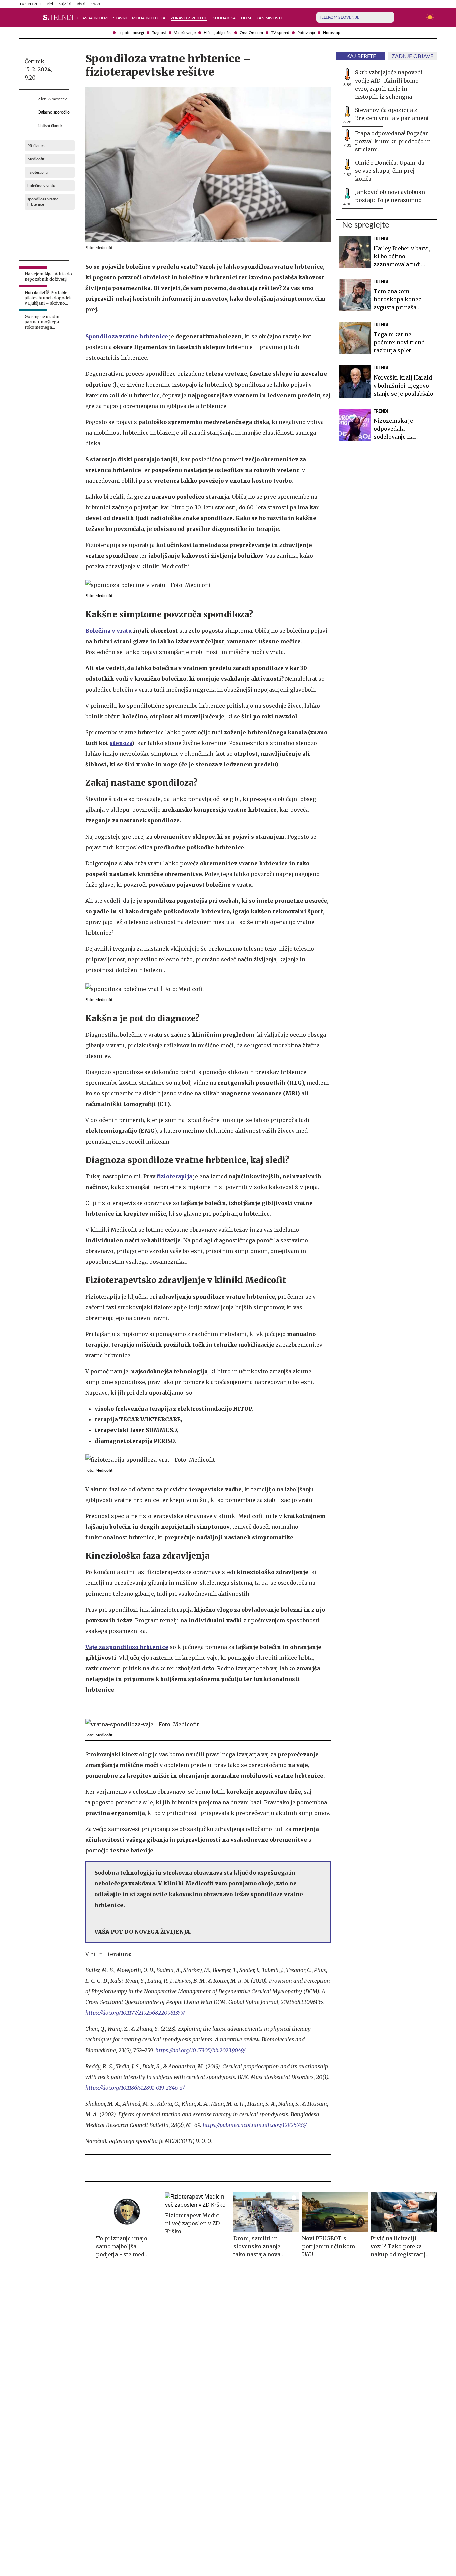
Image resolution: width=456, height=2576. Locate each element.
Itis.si (81, 4)
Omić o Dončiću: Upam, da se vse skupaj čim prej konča (390, 171)
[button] (23, 17)
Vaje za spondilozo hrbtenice (127, 1647)
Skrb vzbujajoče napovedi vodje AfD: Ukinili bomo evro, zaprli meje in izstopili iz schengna (389, 85)
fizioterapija (38, 172)
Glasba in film (93, 18)
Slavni (120, 18)
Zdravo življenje (189, 18)
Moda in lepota (149, 18)
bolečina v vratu (41, 186)
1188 (95, 4)
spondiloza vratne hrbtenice (43, 202)
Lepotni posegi (131, 33)
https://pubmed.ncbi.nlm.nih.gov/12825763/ (255, 2125)
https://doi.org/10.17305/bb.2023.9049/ (200, 2050)
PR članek (36, 146)
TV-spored (280, 33)
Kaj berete (361, 56)
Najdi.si (65, 4)
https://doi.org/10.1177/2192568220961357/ (135, 2013)
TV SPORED (30, 4)
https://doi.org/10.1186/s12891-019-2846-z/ (135, 2088)
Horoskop (332, 33)
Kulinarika (224, 18)
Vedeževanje (185, 33)
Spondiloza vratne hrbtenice (127, 336)
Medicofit (36, 159)
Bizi (50, 4)
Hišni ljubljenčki (218, 33)
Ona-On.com (251, 33)
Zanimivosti (269, 18)
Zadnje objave (412, 56)
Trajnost (159, 33)
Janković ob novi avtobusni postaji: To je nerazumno (391, 196)
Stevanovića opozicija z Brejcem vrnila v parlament (392, 114)
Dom (246, 18)
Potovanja (306, 33)
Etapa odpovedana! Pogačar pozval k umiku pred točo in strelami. (393, 141)
